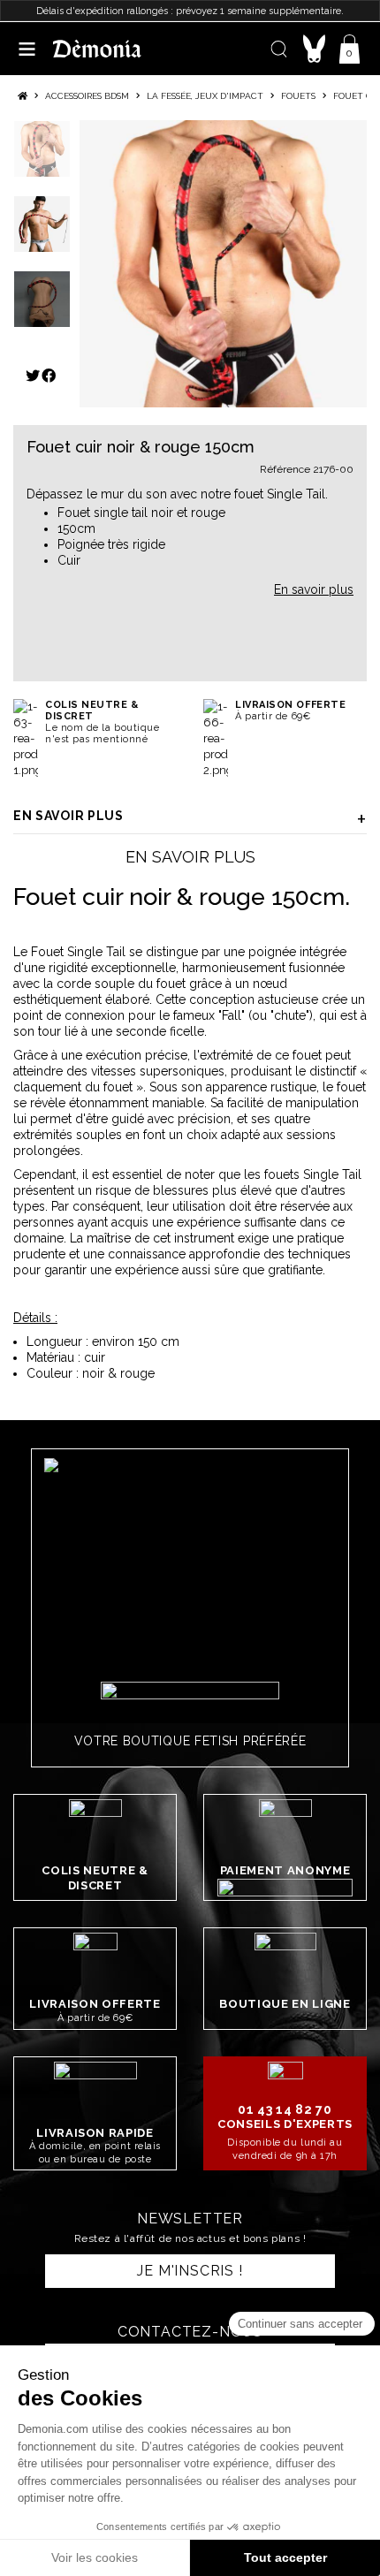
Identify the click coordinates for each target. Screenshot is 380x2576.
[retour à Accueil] (23, 96)
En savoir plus (68, 816)
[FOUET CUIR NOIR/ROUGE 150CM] (223, 264)
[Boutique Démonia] (97, 48)
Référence (285, 469)
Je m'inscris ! (190, 2271)
